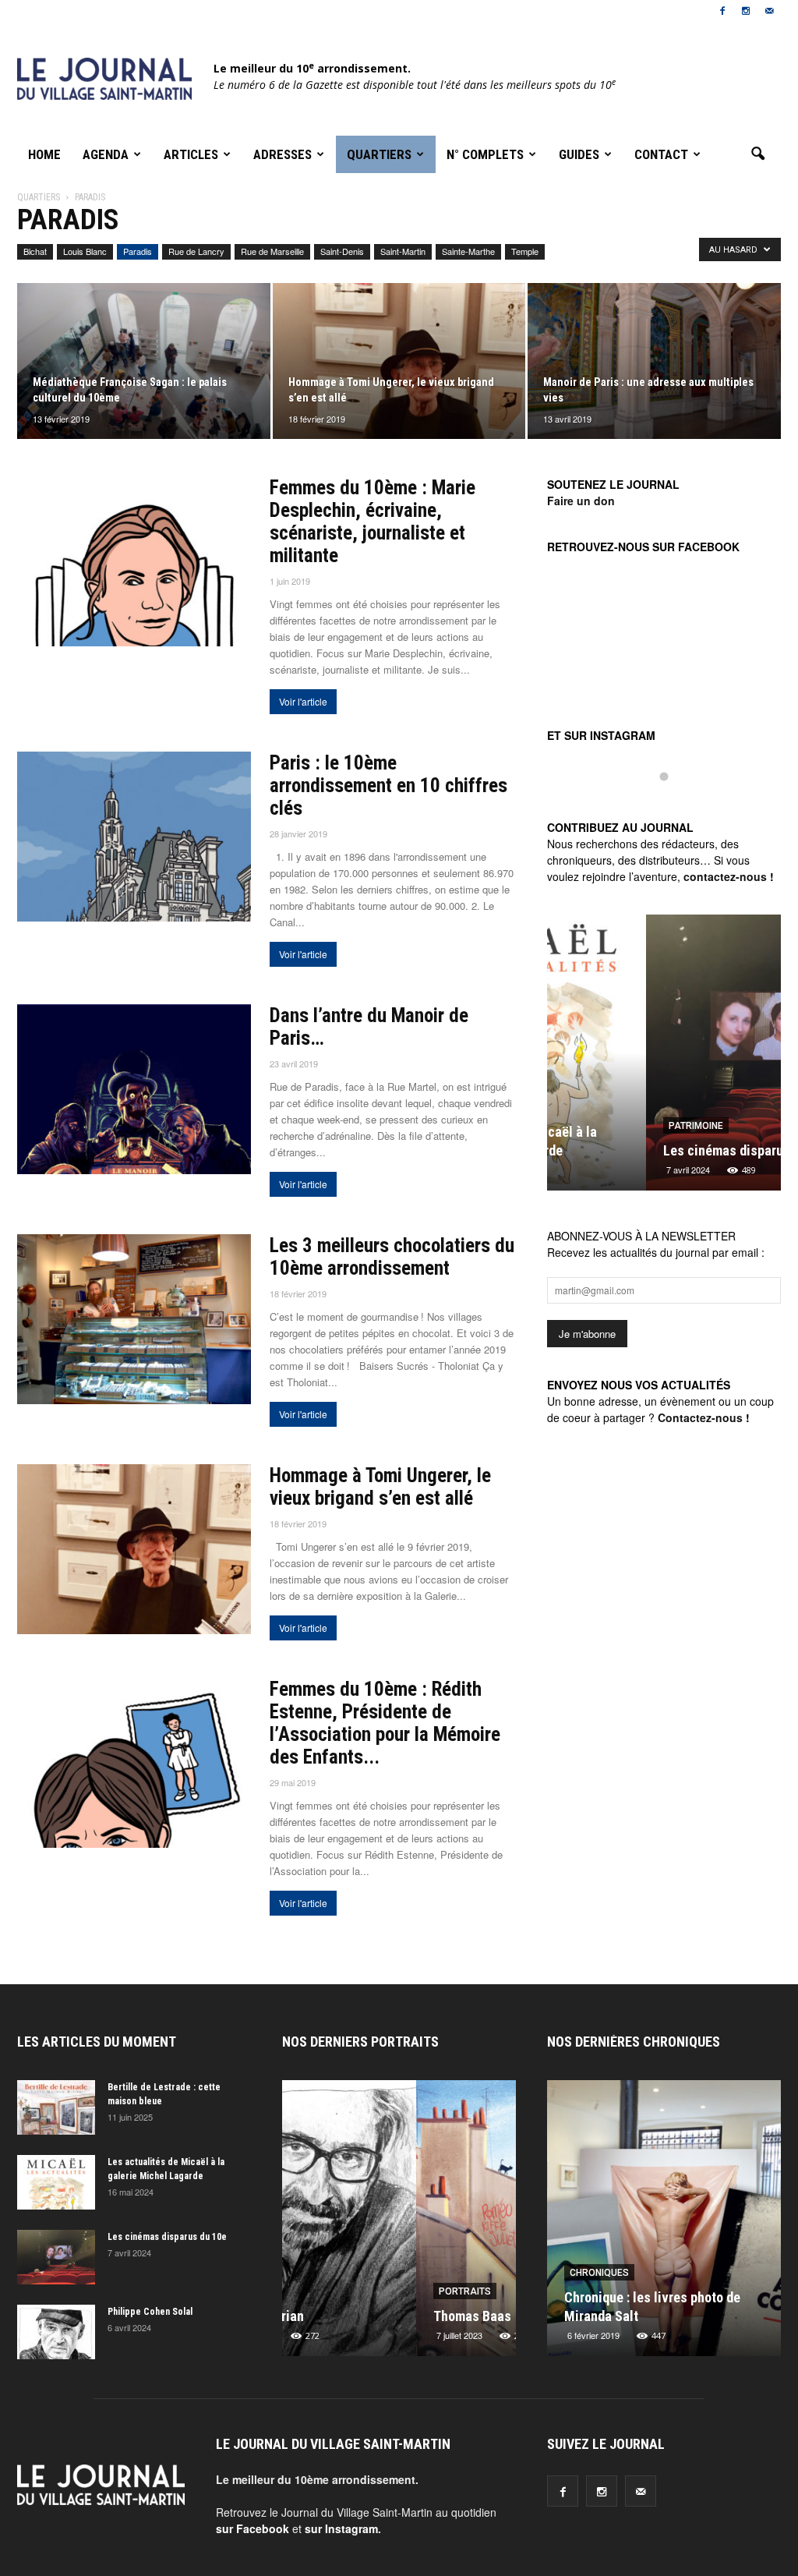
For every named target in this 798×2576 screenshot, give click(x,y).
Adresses (282, 154)
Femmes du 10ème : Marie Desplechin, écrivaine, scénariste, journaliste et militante (373, 522)
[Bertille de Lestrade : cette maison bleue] (56, 2107)
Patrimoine (597, 1126)
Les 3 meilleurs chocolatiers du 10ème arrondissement (392, 1257)
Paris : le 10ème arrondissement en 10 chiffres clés (388, 786)
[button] (757, 154)
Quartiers (379, 154)
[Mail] (769, 11)
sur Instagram (341, 2528)
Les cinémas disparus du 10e (648, 1150)
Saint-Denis (342, 251)
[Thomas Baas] (399, 2224)
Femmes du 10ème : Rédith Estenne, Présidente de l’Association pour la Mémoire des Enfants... (385, 1723)
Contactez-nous (700, 1417)
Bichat (35, 251)
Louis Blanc (85, 251)
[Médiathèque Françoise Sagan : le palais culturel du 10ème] (144, 361)
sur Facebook (252, 2528)
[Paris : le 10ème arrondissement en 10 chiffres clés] (134, 837)
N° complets (485, 154)
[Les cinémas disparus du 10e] (664, 1059)
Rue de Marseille (272, 251)
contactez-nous (725, 876)
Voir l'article (303, 701)
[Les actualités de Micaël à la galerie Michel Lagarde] (56, 2182)
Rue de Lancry (196, 251)
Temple (525, 251)
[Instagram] (746, 11)
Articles (191, 154)
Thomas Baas (338, 2316)
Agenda (106, 154)
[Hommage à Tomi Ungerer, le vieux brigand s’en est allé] (399, 361)
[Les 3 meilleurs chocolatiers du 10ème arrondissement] (134, 1319)
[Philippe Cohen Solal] (56, 2332)
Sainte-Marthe (468, 251)
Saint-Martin (403, 251)
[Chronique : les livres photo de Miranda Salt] (664, 2224)
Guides (579, 154)
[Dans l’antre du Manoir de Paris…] (134, 1089)
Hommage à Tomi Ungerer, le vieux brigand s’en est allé (380, 1487)
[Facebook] (722, 11)
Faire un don (581, 501)
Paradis (138, 251)
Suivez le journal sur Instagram (674, 803)
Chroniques (599, 2273)
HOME (44, 154)
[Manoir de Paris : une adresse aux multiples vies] (654, 361)
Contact (661, 154)
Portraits (331, 2291)
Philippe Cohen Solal (150, 2312)
